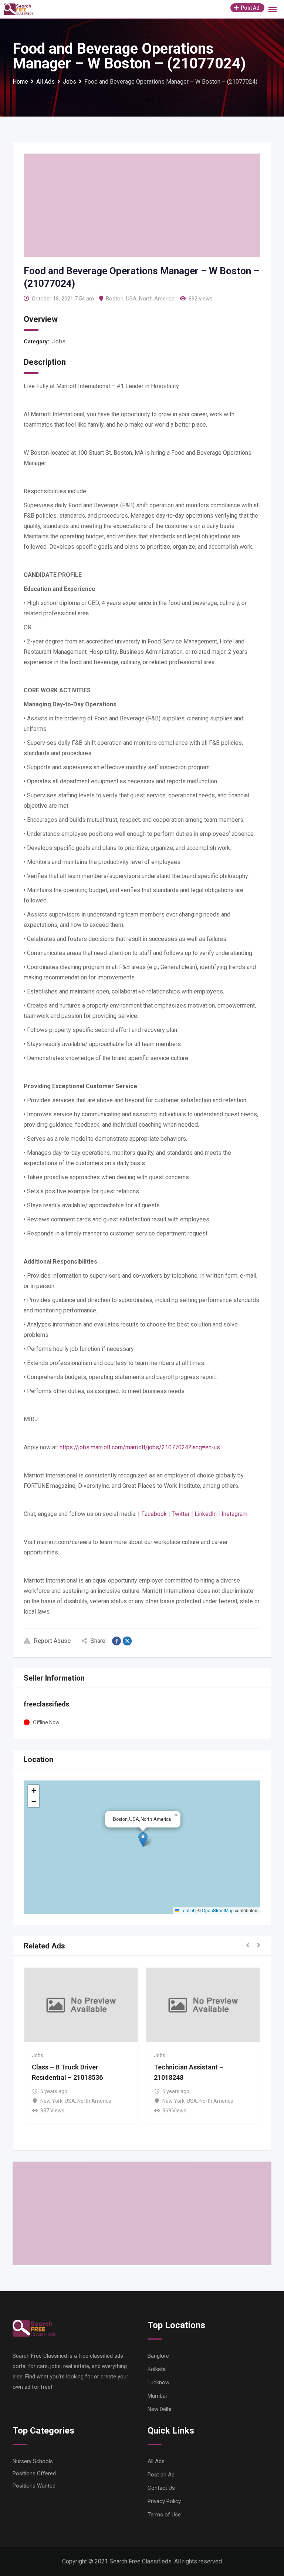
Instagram (234, 1514)
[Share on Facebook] (116, 1641)
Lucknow (158, 2382)
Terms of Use (164, 2515)
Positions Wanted (34, 2486)
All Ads (156, 2461)
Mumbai (157, 2396)
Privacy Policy (164, 2501)
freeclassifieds (46, 1704)
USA (131, 299)
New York (29, 2101)
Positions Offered (34, 2474)
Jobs (59, 341)
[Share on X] (127, 1641)
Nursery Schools (33, 2461)
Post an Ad (161, 2475)
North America (157, 299)
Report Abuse (52, 1641)
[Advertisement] (142, 205)
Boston (115, 299)
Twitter (181, 1514)
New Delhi (159, 2409)
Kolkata (157, 2369)
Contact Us (161, 2488)
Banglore (158, 2356)
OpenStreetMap (218, 1910)
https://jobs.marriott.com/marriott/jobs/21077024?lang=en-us (140, 1447)
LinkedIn (206, 1514)
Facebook (154, 1514)
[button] (143, 1839)
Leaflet (187, 1910)
